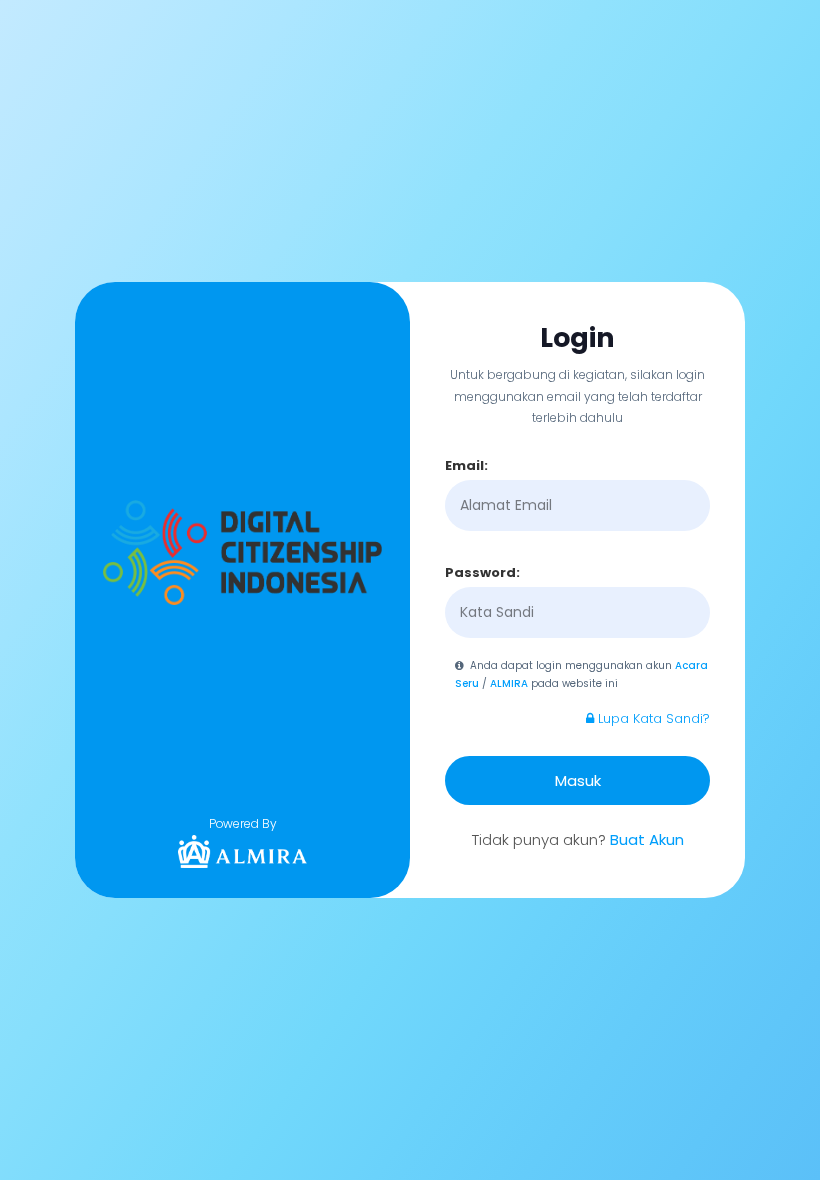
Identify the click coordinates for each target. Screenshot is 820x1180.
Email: (466, 465)
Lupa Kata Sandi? (652, 718)
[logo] (243, 851)
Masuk (578, 780)
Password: (482, 572)
